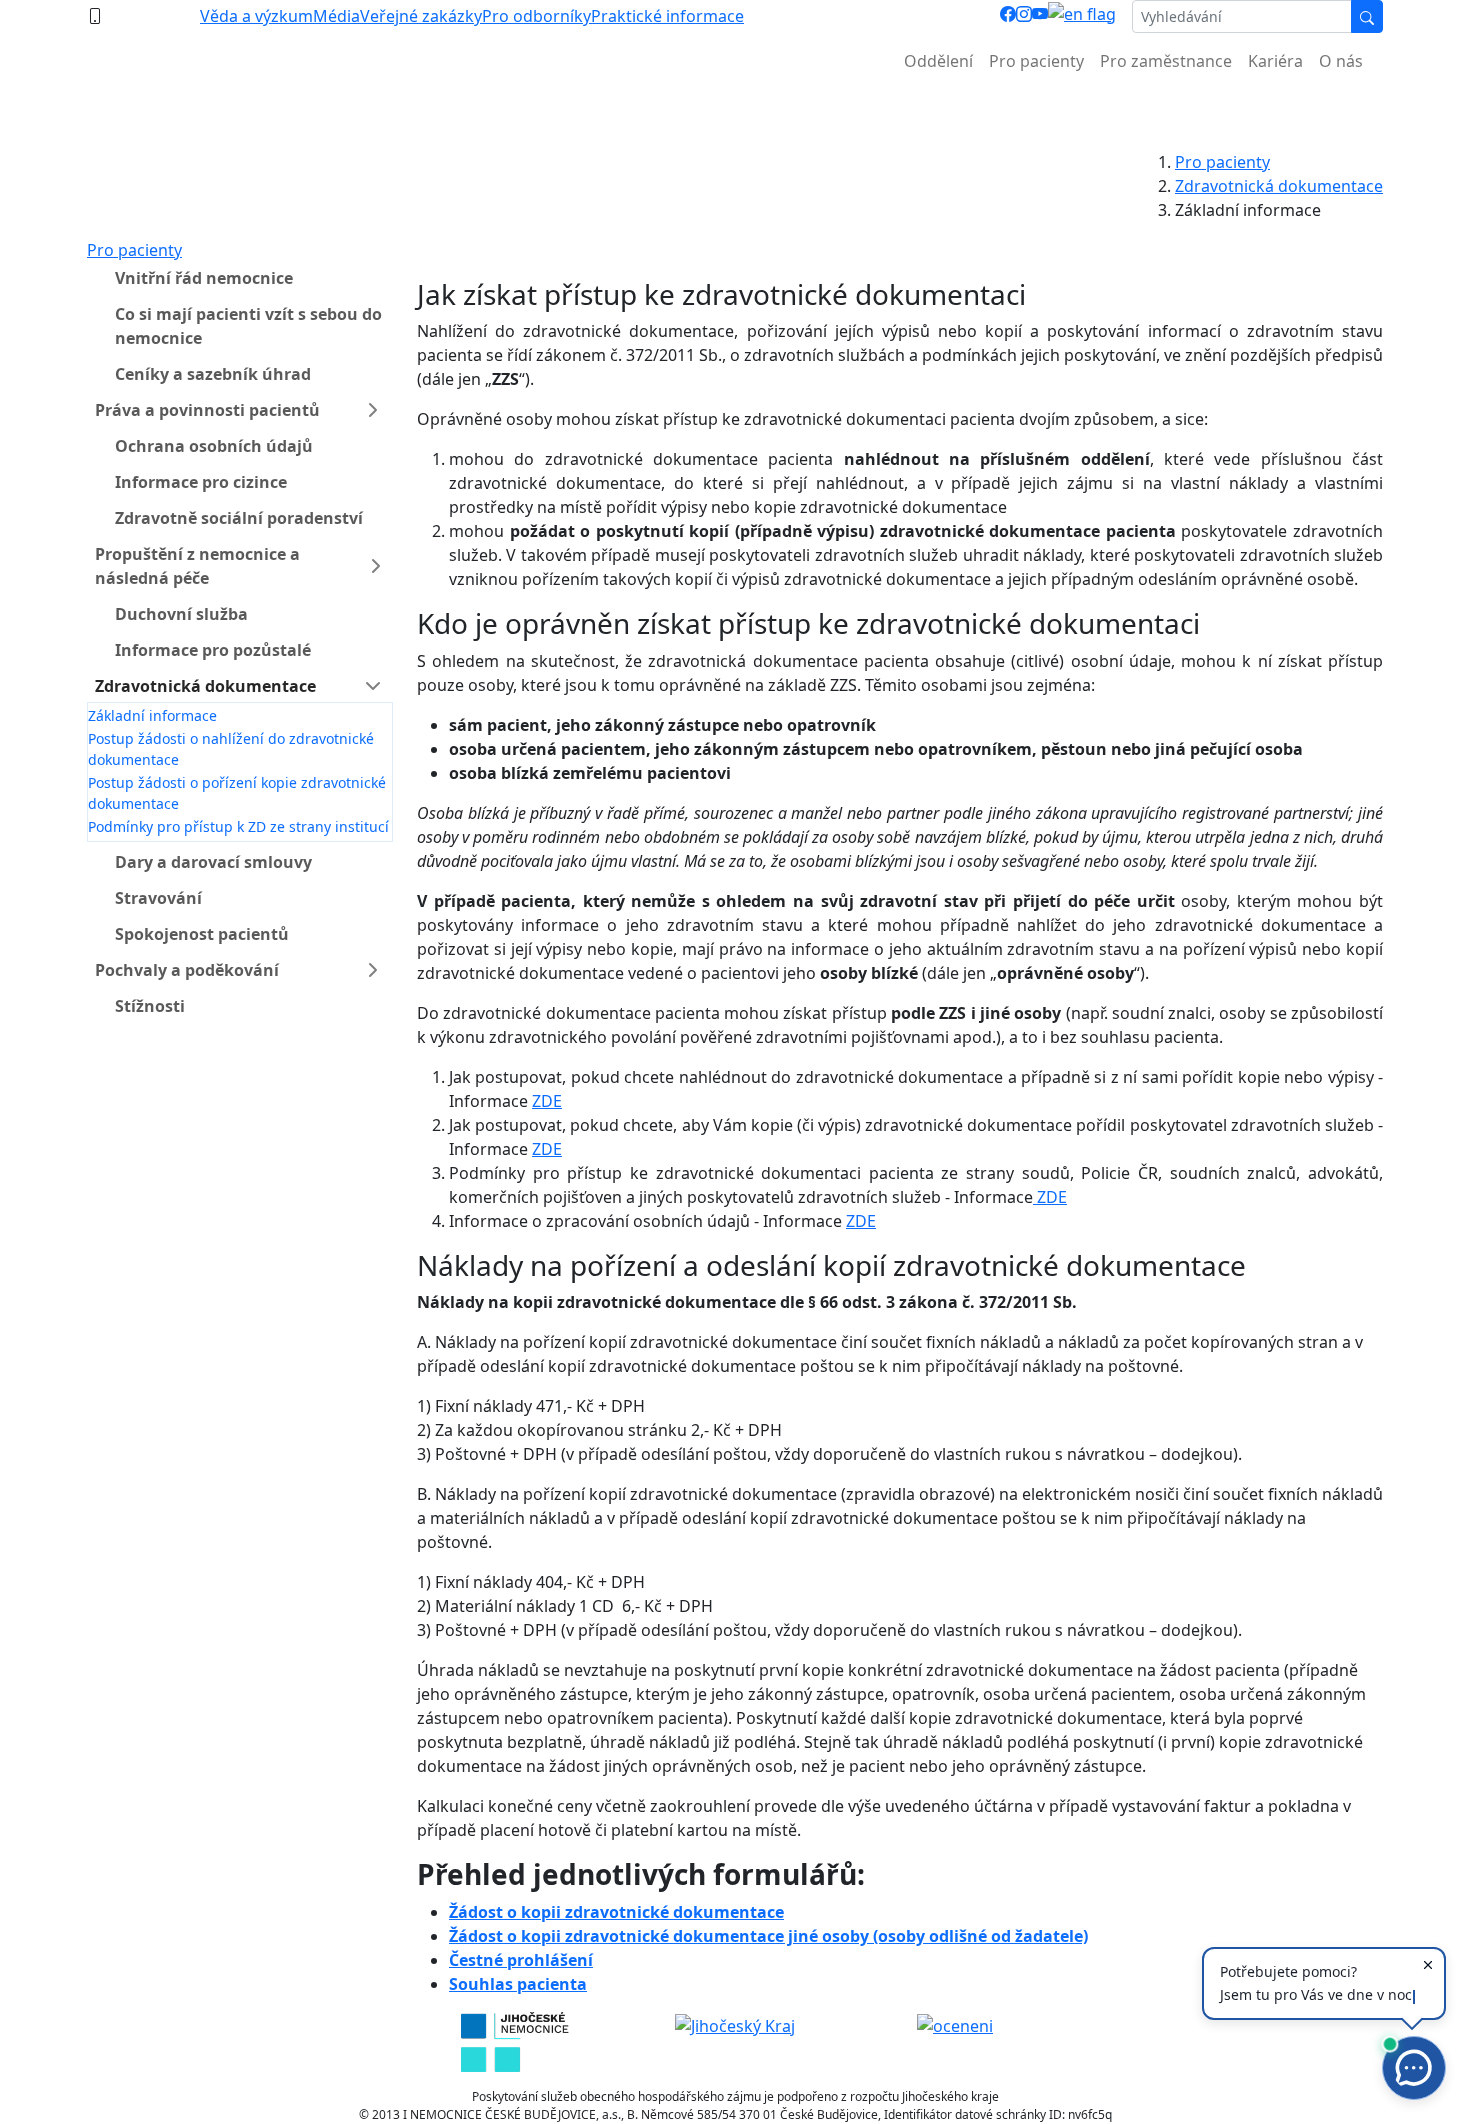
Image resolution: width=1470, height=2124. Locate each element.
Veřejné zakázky (421, 16)
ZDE (547, 1101)
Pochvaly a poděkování (187, 970)
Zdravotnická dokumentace (1279, 186)
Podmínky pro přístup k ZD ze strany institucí (238, 826)
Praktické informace (667, 16)
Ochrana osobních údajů (214, 446)
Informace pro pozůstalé (213, 650)
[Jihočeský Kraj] (735, 2024)
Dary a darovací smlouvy (213, 862)
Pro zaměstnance (1166, 61)
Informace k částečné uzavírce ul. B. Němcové (735, 110)
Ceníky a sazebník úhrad (213, 374)
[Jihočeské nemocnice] (514, 2040)
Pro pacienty (1036, 61)
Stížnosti (150, 1006)
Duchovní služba (181, 614)
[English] (1082, 16)
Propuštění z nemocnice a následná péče (197, 566)
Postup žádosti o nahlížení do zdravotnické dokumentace (231, 749)
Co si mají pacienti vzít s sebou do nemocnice (248, 326)
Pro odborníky (536, 16)
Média (336, 16)
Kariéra (1275, 61)
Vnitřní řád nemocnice (204, 278)
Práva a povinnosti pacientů (207, 410)
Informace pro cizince (201, 482)
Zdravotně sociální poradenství (239, 518)
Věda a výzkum (256, 16)
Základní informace (152, 715)
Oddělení (938, 61)
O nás (1341, 61)
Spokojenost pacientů (202, 934)
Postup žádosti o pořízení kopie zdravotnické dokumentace (237, 793)
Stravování (158, 898)
